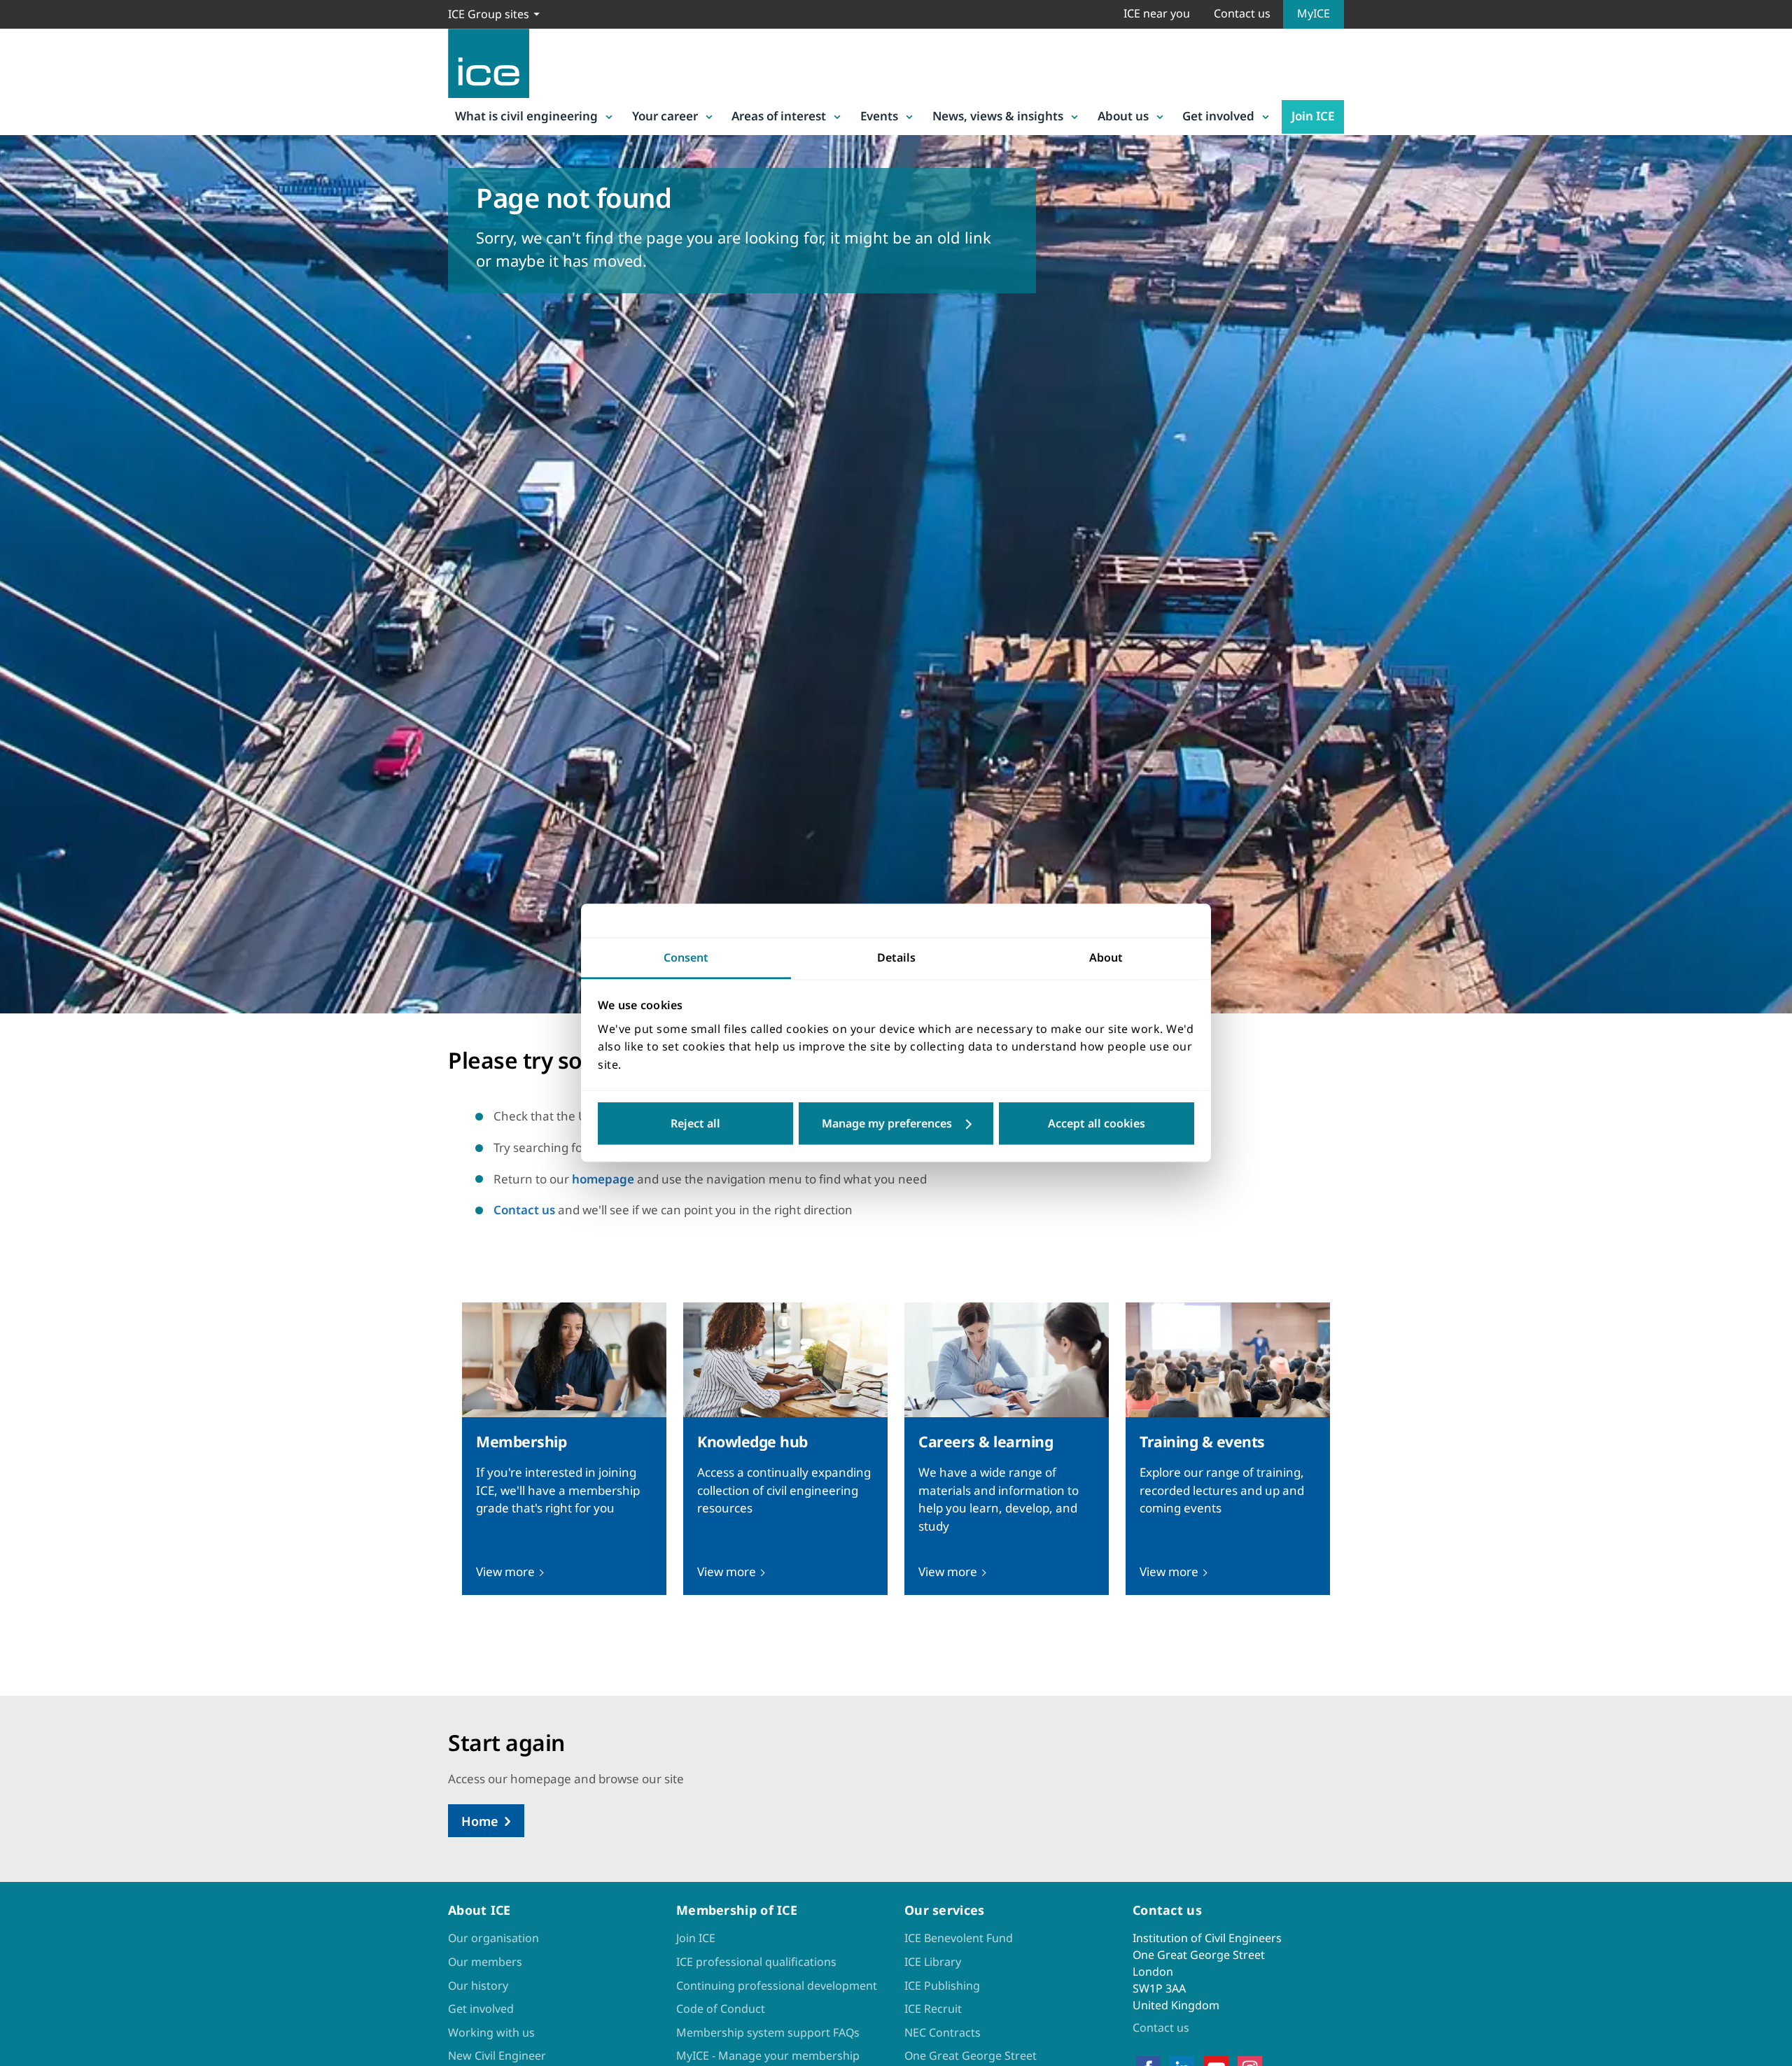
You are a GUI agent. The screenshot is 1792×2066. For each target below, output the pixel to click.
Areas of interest (779, 116)
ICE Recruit (933, 2009)
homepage (603, 1179)
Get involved (1218, 116)
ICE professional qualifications (756, 1962)
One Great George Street (971, 2056)
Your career (665, 116)
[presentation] (564, 1449)
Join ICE (1313, 116)
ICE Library (933, 1962)
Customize (896, 1124)
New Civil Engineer (497, 2056)
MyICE (1314, 13)
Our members (485, 1962)
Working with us (491, 2032)
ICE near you (1157, 13)
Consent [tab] (686, 957)
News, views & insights (998, 116)
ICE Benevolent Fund (959, 1938)
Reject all (695, 1124)
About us (1123, 116)
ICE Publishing (942, 1986)
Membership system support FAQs (768, 2032)
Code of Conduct (721, 2009)
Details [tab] (896, 957)
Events (879, 116)
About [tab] (1106, 957)
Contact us (1242, 13)
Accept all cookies (1097, 1124)
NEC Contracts (943, 2032)
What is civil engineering (526, 116)
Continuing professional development (777, 1986)
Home (480, 1821)
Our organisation (493, 1938)
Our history (478, 1986)
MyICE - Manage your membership (768, 2056)
